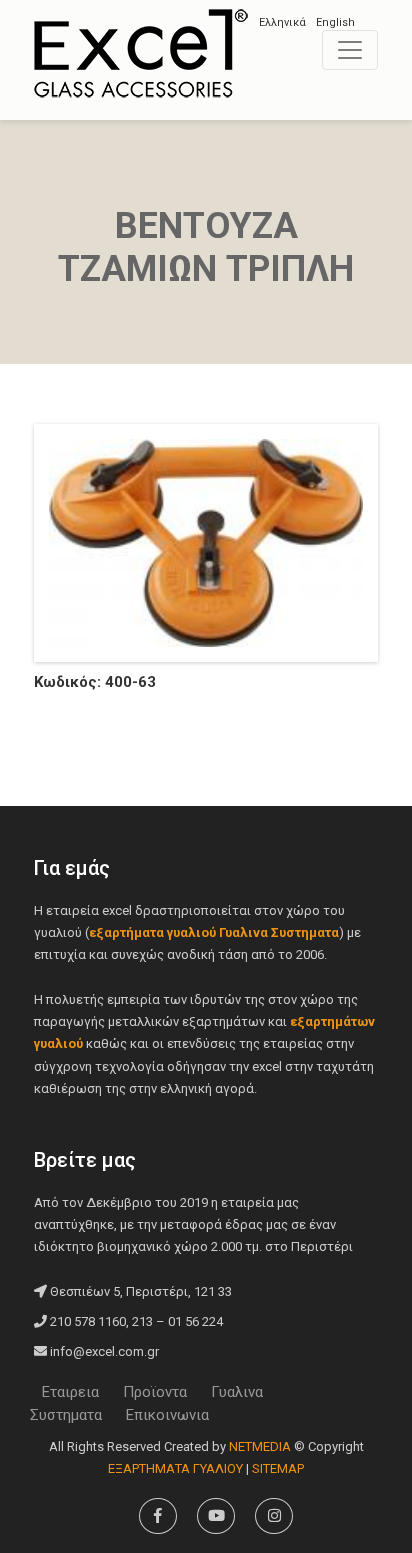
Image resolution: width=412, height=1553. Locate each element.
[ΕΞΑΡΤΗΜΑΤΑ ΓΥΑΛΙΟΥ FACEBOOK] (158, 1516)
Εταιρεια (70, 1392)
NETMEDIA (260, 1446)
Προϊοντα (155, 1392)
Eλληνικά (282, 22)
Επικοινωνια (167, 1415)
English (335, 22)
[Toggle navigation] (350, 50)
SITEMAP (278, 1468)
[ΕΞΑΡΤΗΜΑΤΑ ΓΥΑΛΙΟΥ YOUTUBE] (216, 1516)
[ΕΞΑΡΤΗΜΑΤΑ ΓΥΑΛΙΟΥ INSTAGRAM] (274, 1516)
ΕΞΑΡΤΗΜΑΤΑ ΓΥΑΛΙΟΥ (141, 53)
